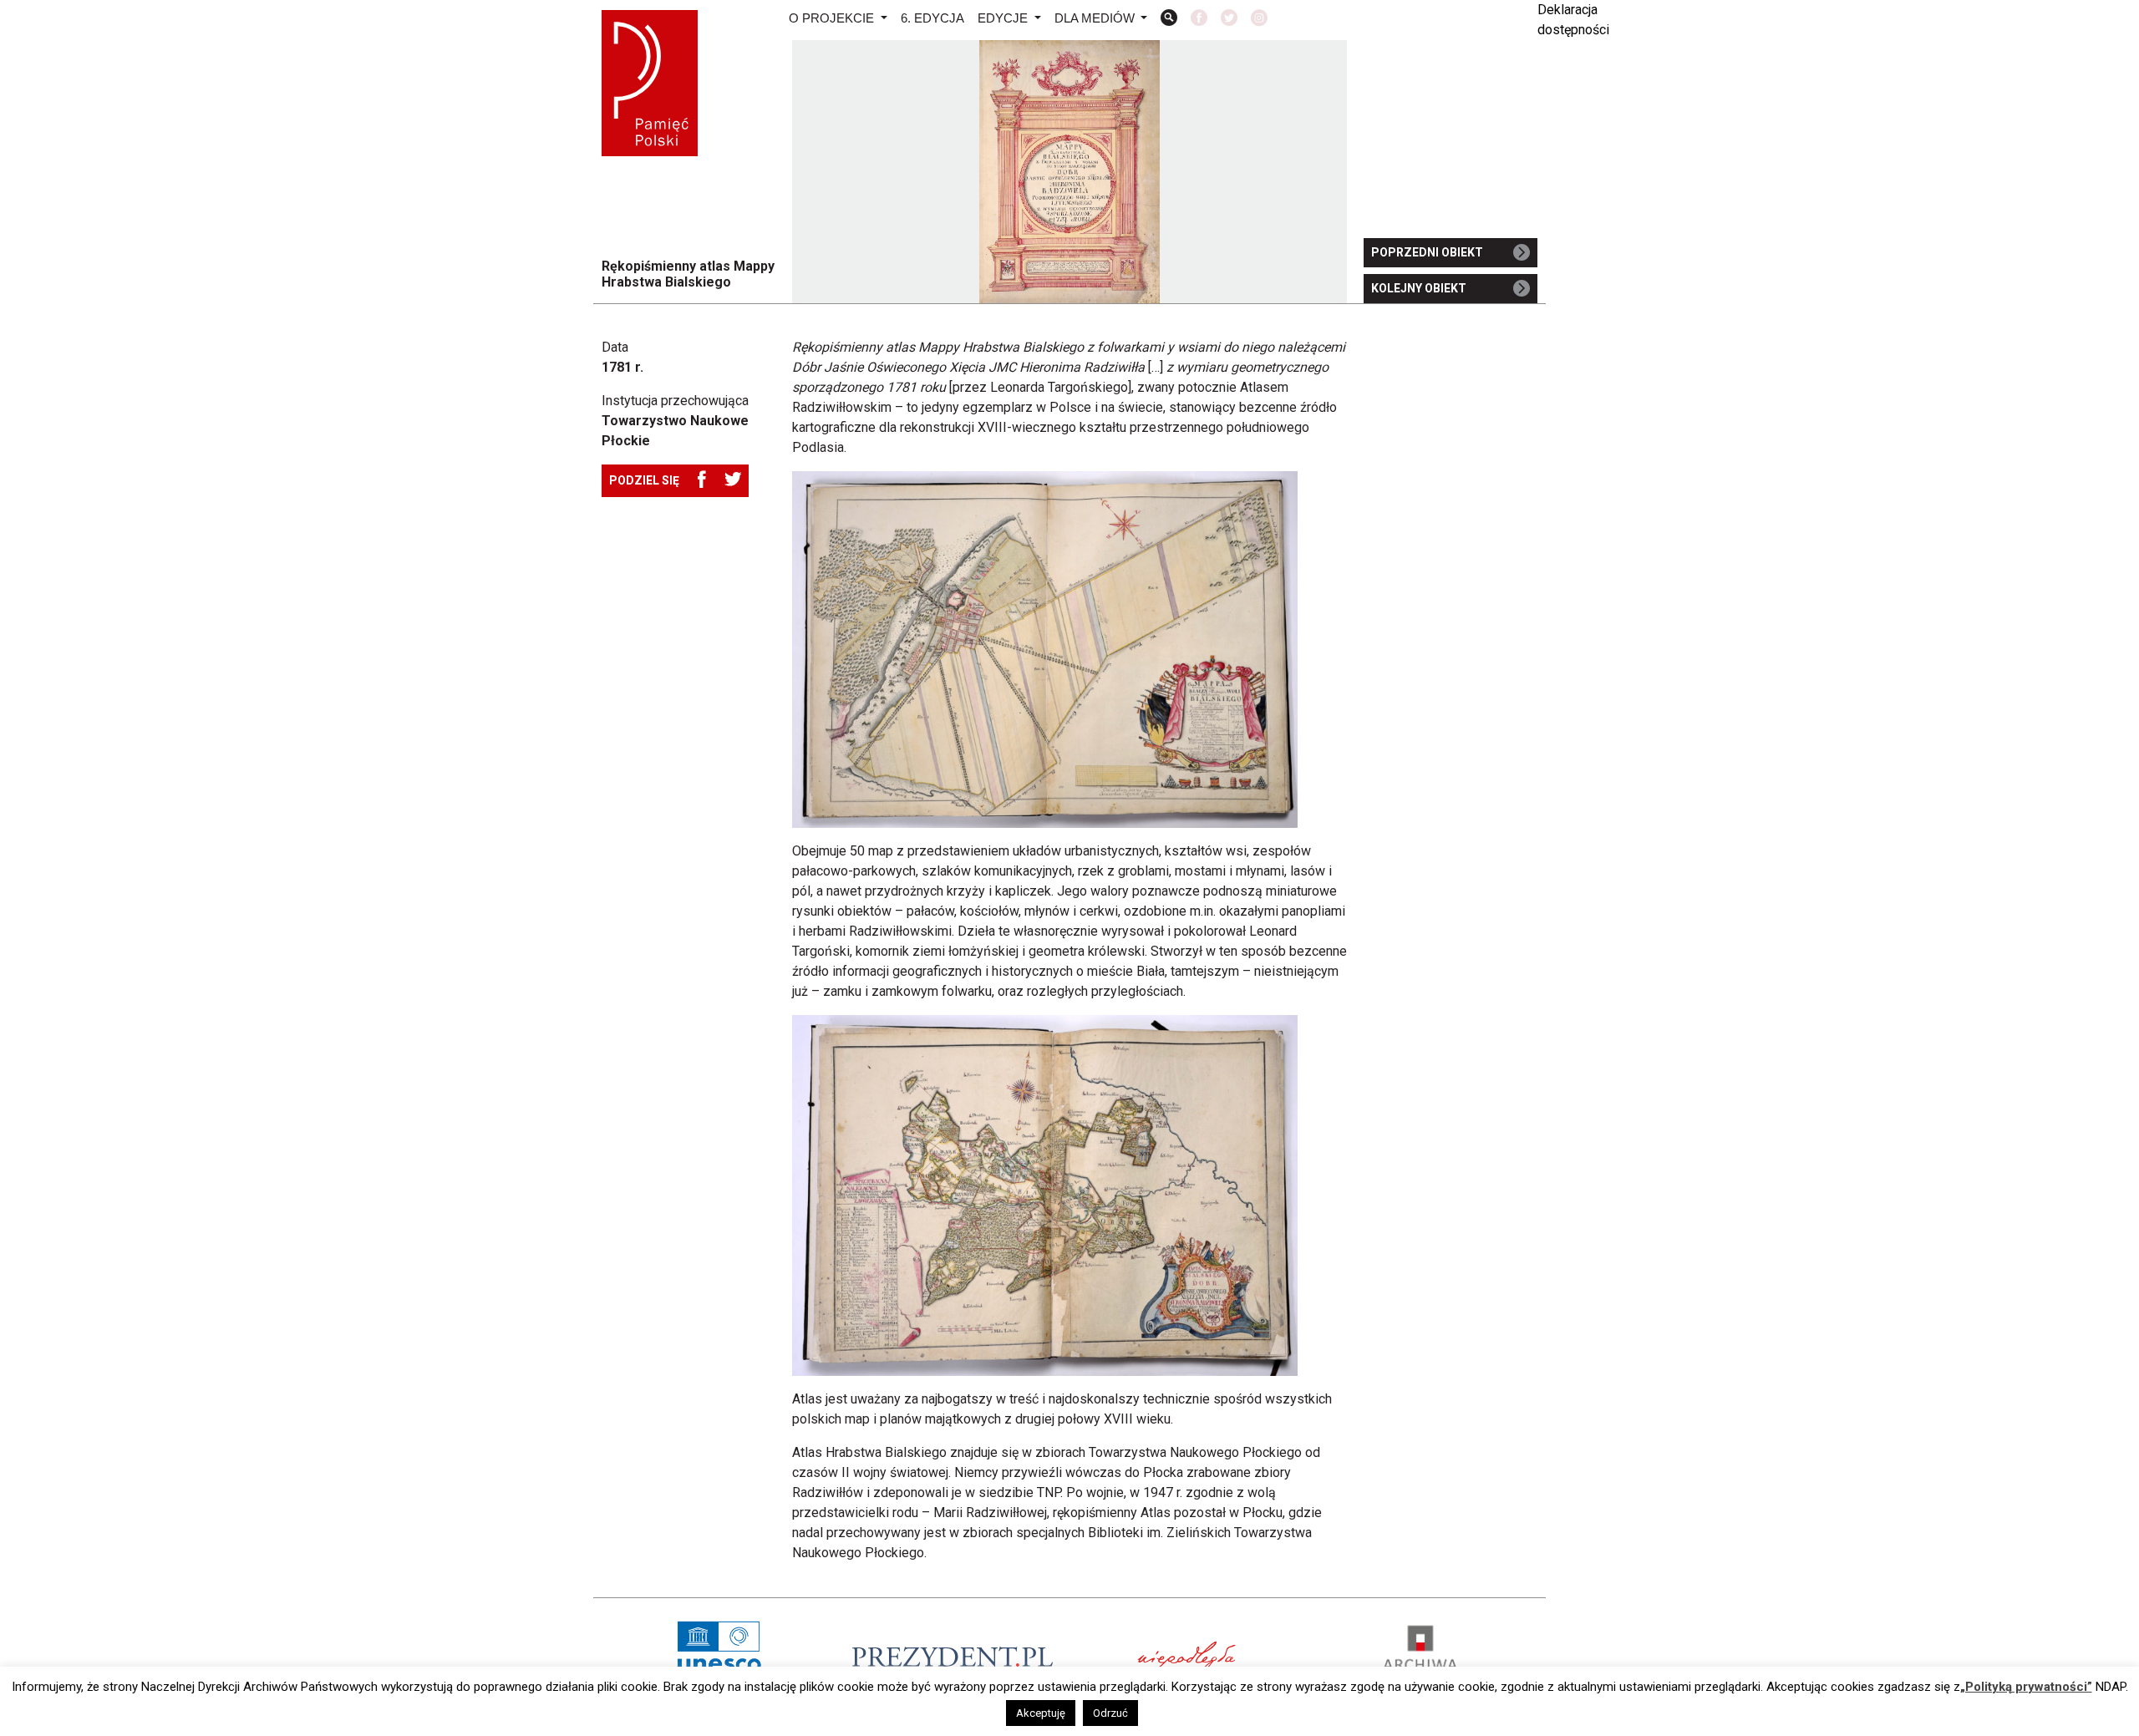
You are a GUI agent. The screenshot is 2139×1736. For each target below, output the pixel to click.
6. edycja (932, 18)
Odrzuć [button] (1110, 1713)
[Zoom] (1169, 20)
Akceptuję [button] (1041, 1713)
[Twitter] (1229, 20)
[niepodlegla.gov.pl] (1186, 1656)
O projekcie (833, 18)
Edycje (1004, 18)
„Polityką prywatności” (2026, 1687)
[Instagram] (1259, 20)
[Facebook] (1199, 20)
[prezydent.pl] (953, 1656)
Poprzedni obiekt (1427, 252)
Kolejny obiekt (1419, 288)
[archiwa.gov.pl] (1420, 1657)
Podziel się (644, 480)
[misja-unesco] (719, 1657)
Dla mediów (1096, 18)
